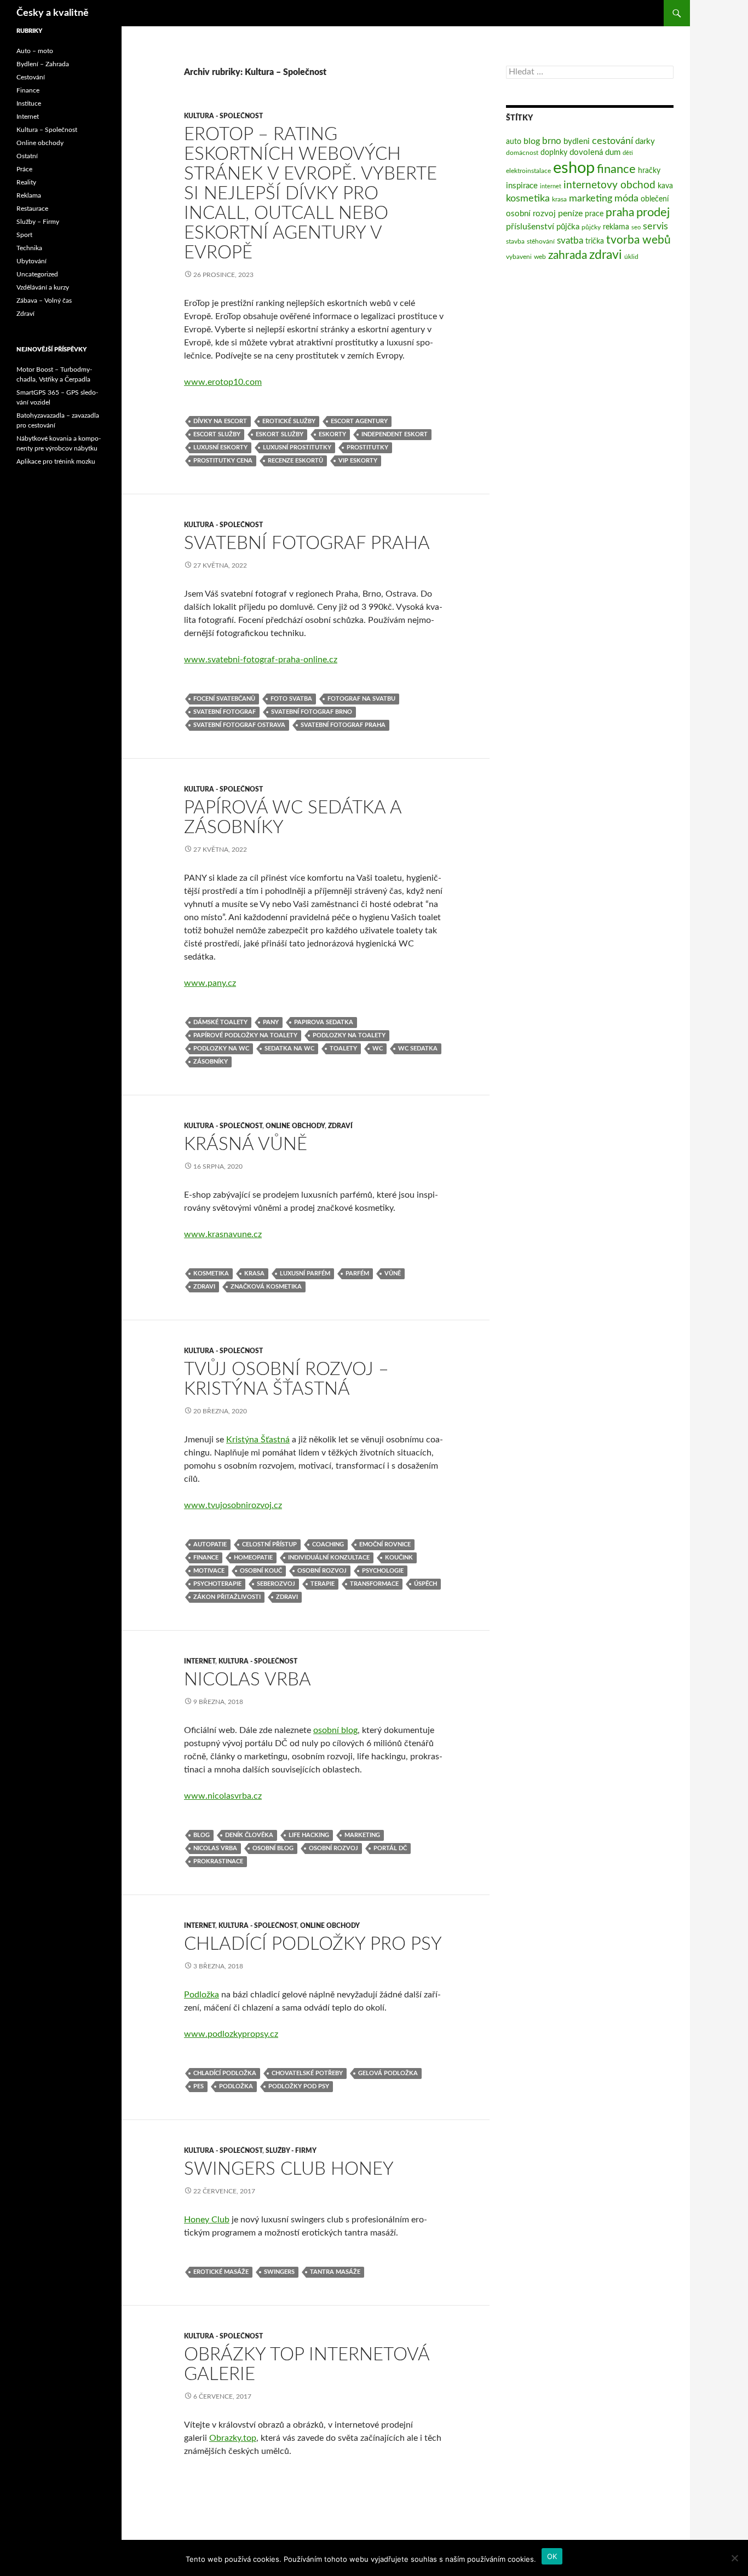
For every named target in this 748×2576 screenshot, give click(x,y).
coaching (328, 1544)
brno (552, 141)
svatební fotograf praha (343, 725)
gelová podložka (388, 2073)
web (540, 257)
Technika (29, 248)
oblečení (655, 199)
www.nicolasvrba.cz (223, 1796)
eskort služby (280, 434)
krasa (254, 1273)
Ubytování (31, 261)
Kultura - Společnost (223, 116)
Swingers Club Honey (289, 2169)
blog (202, 1835)
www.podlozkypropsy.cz (231, 2034)
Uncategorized (37, 274)
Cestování (31, 77)
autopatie (210, 1544)
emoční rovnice (385, 1544)
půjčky (591, 227)
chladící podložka (225, 2073)
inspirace (522, 186)
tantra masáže (335, 2272)
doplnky (554, 153)
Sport (24, 235)
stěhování (541, 241)
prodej (653, 213)
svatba (570, 241)
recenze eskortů (295, 461)
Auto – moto (35, 51)
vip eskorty (358, 461)
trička (595, 241)
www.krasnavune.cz (223, 1234)
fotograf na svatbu (361, 699)
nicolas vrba (215, 1848)
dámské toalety (220, 1022)
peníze (570, 213)
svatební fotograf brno (312, 712)
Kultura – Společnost (47, 130)
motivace (209, 1571)
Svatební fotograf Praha (307, 543)
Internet (200, 1661)
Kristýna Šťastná (258, 1440)
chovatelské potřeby (307, 2073)
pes (198, 2086)
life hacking (309, 1835)
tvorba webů (638, 240)
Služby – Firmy (38, 222)
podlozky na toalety (349, 1035)
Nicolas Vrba (248, 1680)
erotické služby (289, 421)
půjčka (568, 227)
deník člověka (249, 1835)
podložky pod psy (299, 2086)
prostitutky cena (223, 461)
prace (594, 214)
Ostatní (27, 156)
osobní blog (335, 1730)
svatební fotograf (225, 712)
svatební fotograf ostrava (239, 725)
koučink (399, 1558)
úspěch (425, 1584)
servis (655, 226)
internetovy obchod (609, 185)
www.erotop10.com (223, 382)
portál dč (390, 1848)
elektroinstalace (528, 171)
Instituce (29, 103)
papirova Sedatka (324, 1022)
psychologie (383, 1571)
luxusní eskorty (220, 447)
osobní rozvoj (322, 1571)
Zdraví (340, 1126)
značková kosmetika (266, 1287)
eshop (574, 168)
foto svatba (291, 699)
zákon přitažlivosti (227, 1597)
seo (636, 227)
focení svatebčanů (224, 699)
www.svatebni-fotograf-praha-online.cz (261, 660)
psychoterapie (217, 1584)
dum (613, 152)
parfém (357, 1273)
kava (665, 186)
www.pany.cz (210, 983)
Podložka (202, 1995)
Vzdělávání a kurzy (43, 287)
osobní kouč (261, 1571)
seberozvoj (276, 1584)
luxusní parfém (305, 1273)
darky (645, 141)
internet (551, 186)
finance (206, 1558)
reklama (616, 227)
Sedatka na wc (289, 1049)
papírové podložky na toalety (245, 1035)
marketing (362, 1835)
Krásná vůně (246, 1144)
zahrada (568, 255)
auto (514, 142)
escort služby (217, 434)
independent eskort (395, 434)
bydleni (577, 141)
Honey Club (207, 2220)
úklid (631, 257)
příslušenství (530, 227)
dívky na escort (220, 421)
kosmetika (211, 1273)
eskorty (332, 434)
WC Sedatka (418, 1049)
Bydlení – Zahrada (43, 64)
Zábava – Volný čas (44, 301)
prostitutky (367, 447)
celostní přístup (269, 1544)
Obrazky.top (233, 2438)
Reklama (29, 195)
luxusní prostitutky (297, 447)
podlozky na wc (221, 1049)
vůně (393, 1273)
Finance (28, 90)
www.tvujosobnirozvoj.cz (233, 1505)
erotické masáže (221, 2272)
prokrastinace (218, 1861)
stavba (515, 241)
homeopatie (253, 1558)
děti (628, 153)
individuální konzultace (329, 1558)
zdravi (204, 1287)
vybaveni (519, 257)
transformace (374, 1584)
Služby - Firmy (291, 2151)
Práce (24, 169)
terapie (323, 1584)
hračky (649, 171)
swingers (279, 2272)
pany (271, 1022)
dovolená (586, 152)
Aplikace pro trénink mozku (56, 461)
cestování (612, 141)
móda (626, 198)
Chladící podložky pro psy (313, 1944)
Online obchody (295, 1126)
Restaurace (32, 209)
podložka (236, 2086)
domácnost (522, 153)
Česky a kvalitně (53, 13)
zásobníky (211, 1062)
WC (378, 1049)
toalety (343, 1049)
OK (552, 2556)
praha (620, 213)
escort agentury (359, 421)
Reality (26, 182)
